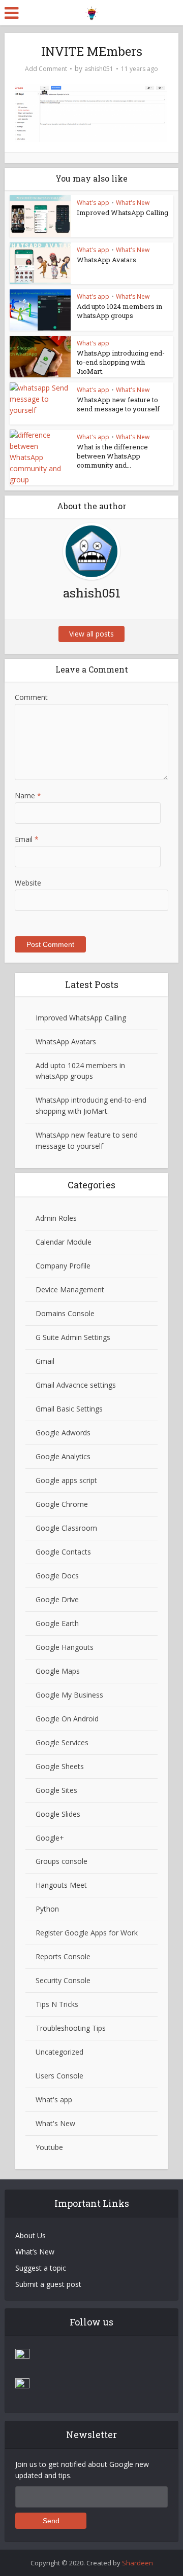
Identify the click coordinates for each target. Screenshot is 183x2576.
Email (27, 839)
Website (28, 883)
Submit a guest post (48, 2284)
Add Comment (46, 69)
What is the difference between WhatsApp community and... (112, 456)
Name (28, 796)
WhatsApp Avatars (106, 260)
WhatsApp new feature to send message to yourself (118, 404)
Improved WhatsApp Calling (123, 213)
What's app (93, 203)
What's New (133, 203)
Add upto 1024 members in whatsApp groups (119, 311)
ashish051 (99, 69)
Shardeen (138, 2563)
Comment (31, 697)
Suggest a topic (41, 2268)
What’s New (35, 2252)
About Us (30, 2235)
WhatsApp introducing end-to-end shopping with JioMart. (121, 362)
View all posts (91, 634)
